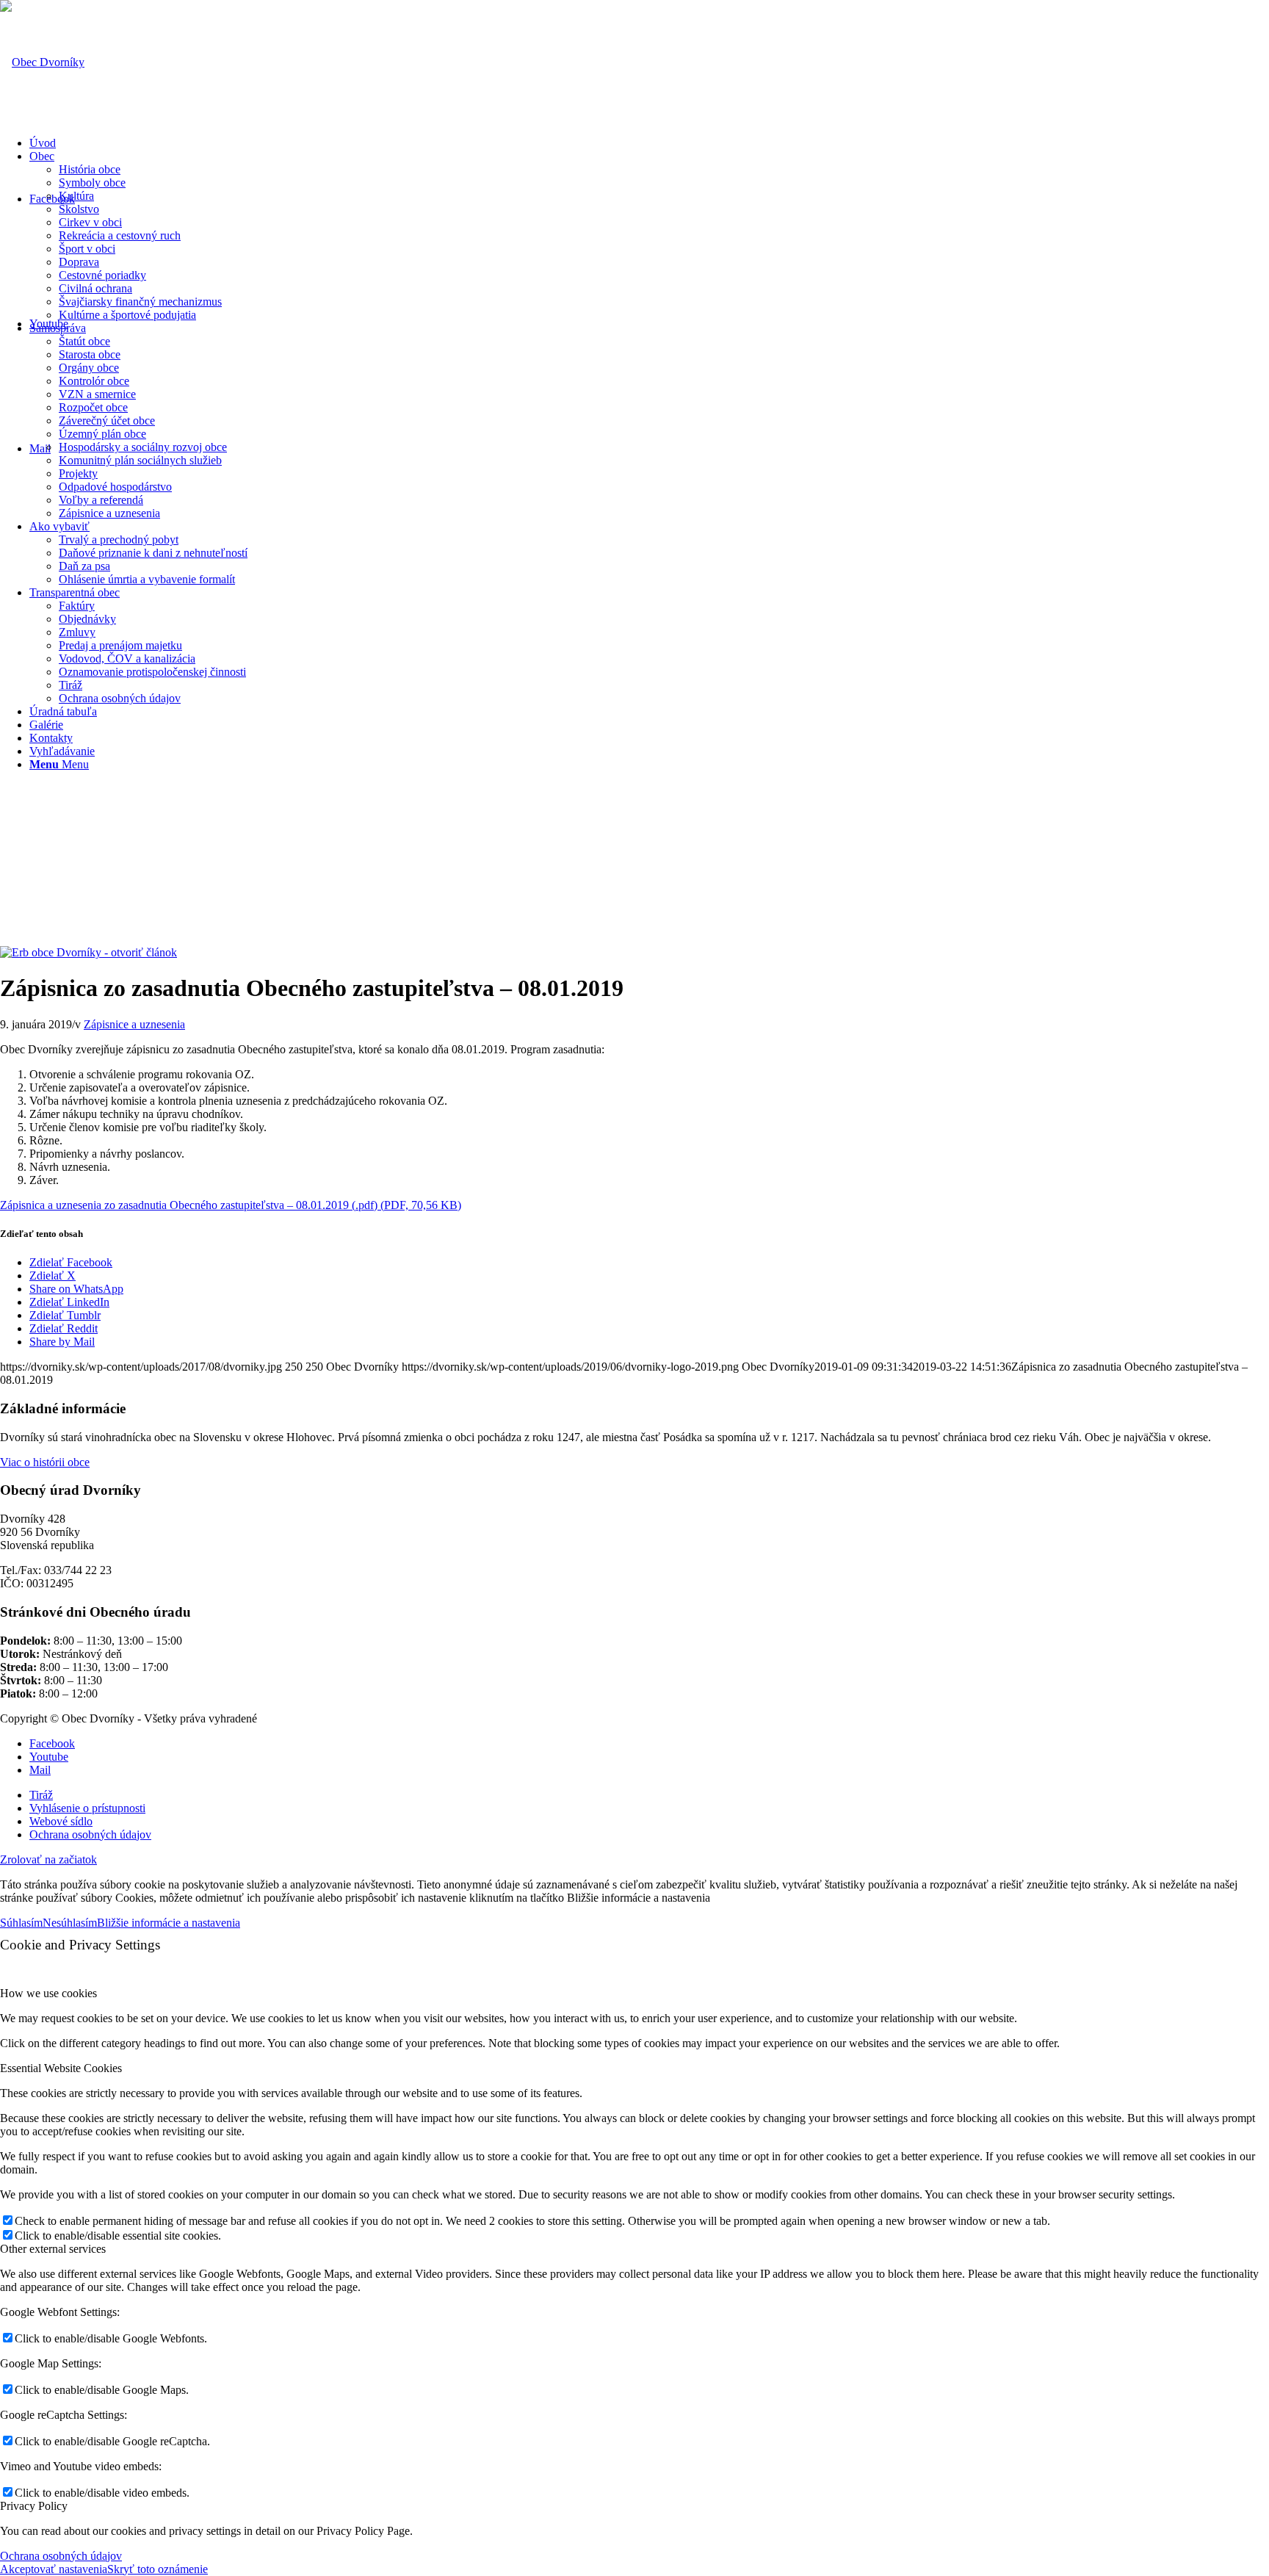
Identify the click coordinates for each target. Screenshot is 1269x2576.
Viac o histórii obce (45, 1462)
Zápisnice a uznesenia (134, 1024)
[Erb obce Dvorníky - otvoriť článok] (88, 952)
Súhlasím (21, 1923)
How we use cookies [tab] (48, 1993)
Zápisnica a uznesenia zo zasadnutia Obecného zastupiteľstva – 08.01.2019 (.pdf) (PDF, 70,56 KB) (231, 1205)
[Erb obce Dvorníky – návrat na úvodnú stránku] (42, 62)
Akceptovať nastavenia (54, 2569)
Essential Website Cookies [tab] (61, 2068)
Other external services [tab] (53, 2249)
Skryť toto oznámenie (158, 2569)
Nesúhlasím (70, 1923)
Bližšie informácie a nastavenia (169, 1923)
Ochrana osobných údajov (61, 2556)
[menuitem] (649, 143)
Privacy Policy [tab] (34, 2506)
